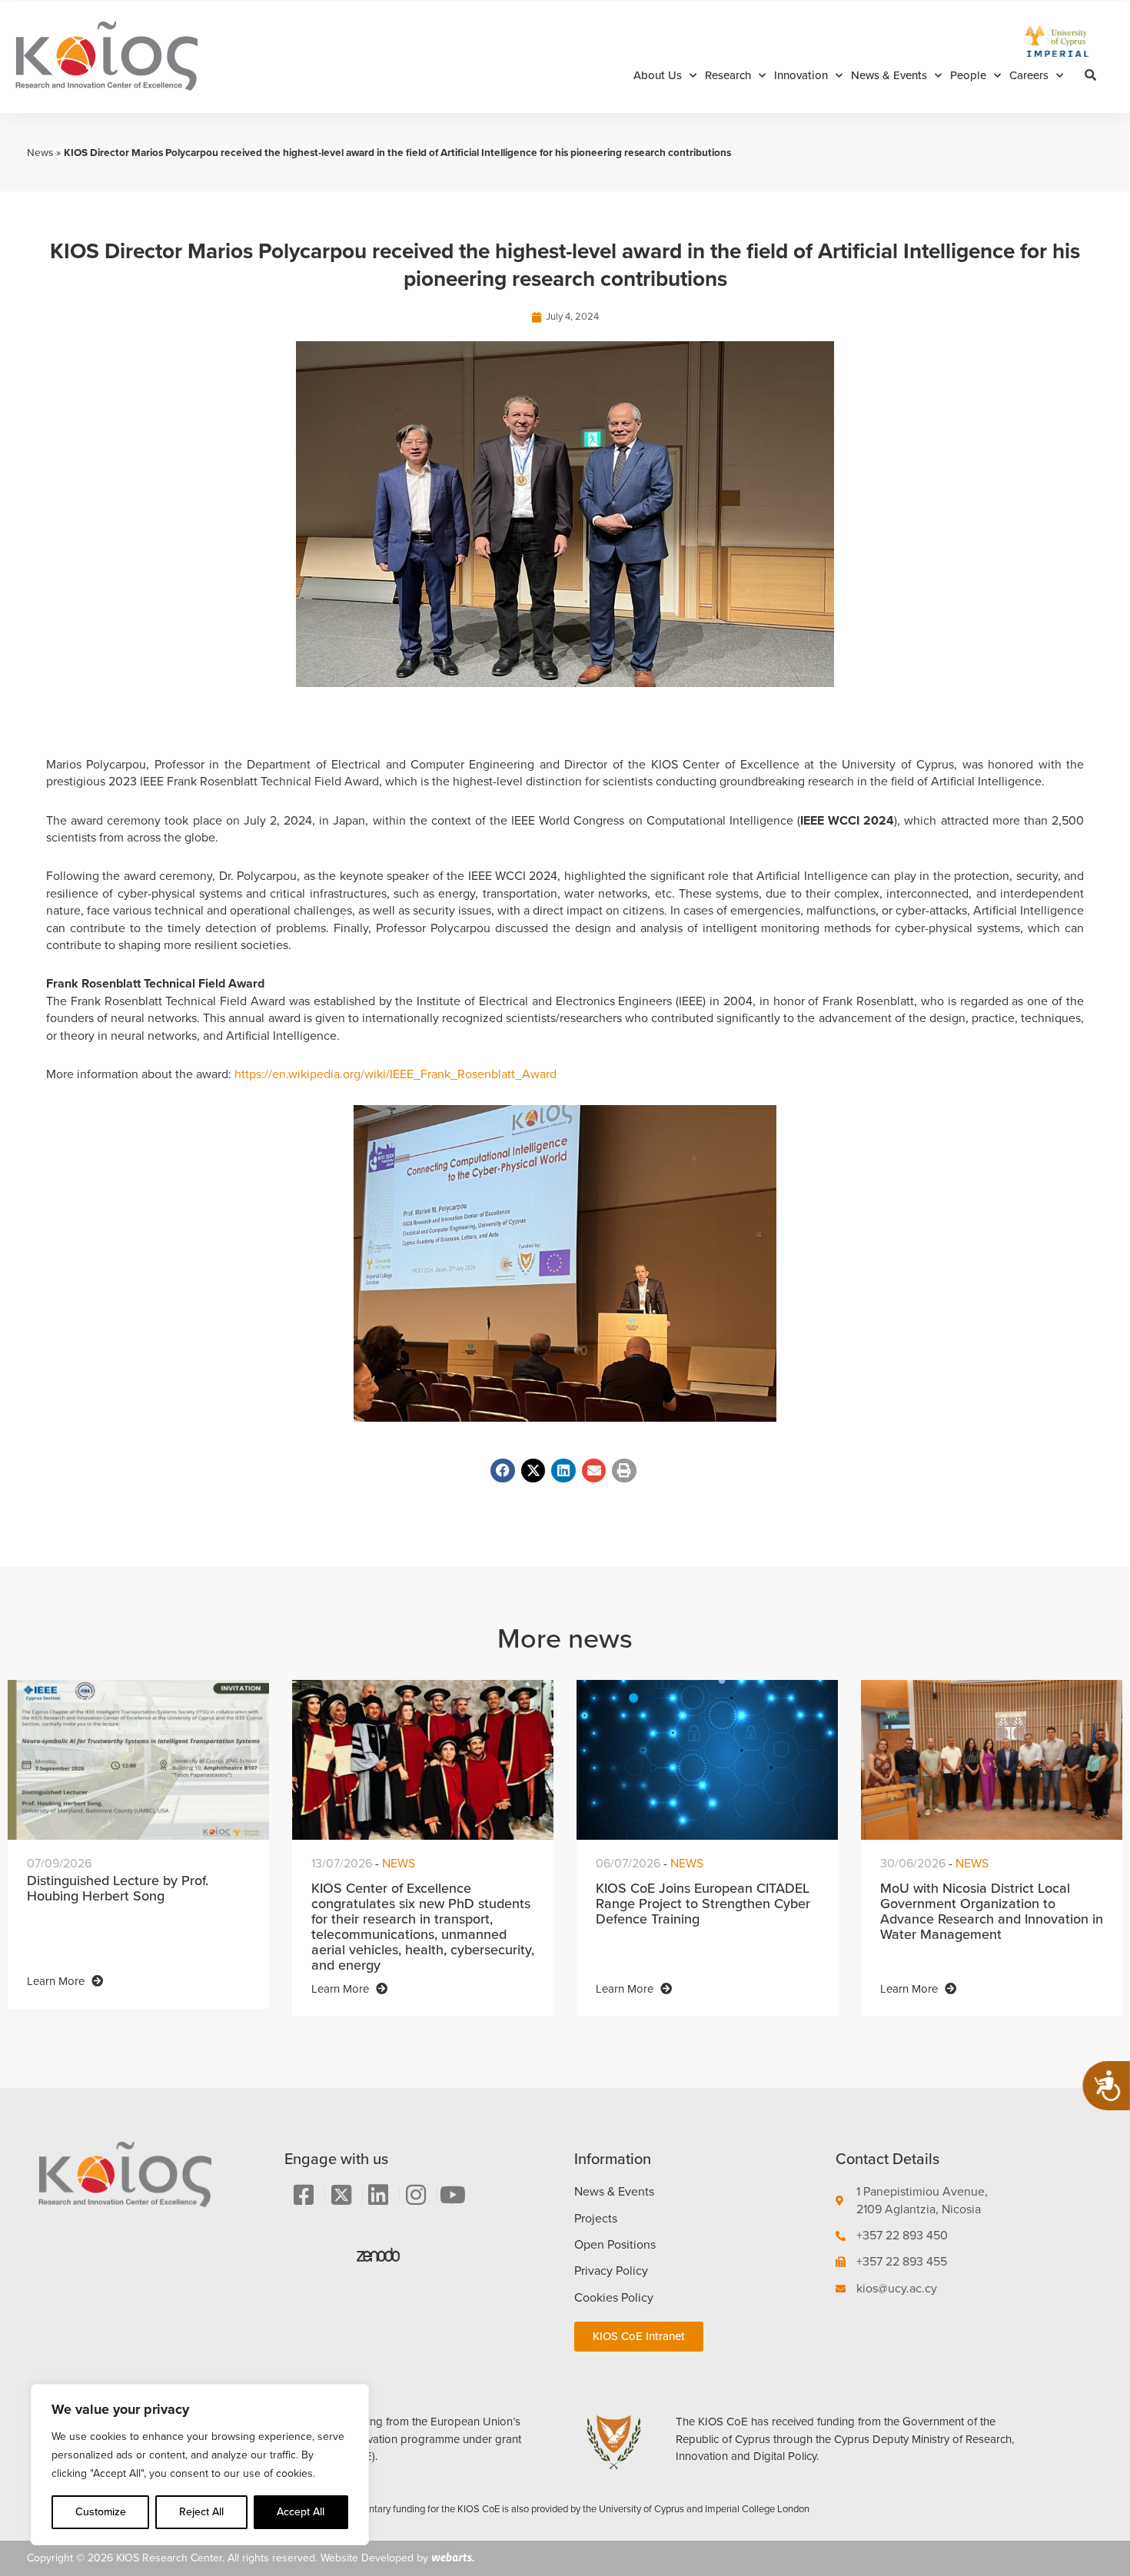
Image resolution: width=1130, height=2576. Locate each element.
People (968, 75)
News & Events (889, 75)
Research (728, 75)
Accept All (301, 2512)
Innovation (801, 75)
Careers (1029, 75)
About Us (658, 75)
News (40, 152)
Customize (101, 2512)
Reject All (201, 2512)
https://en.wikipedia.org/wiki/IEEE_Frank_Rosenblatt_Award (397, 1074)
